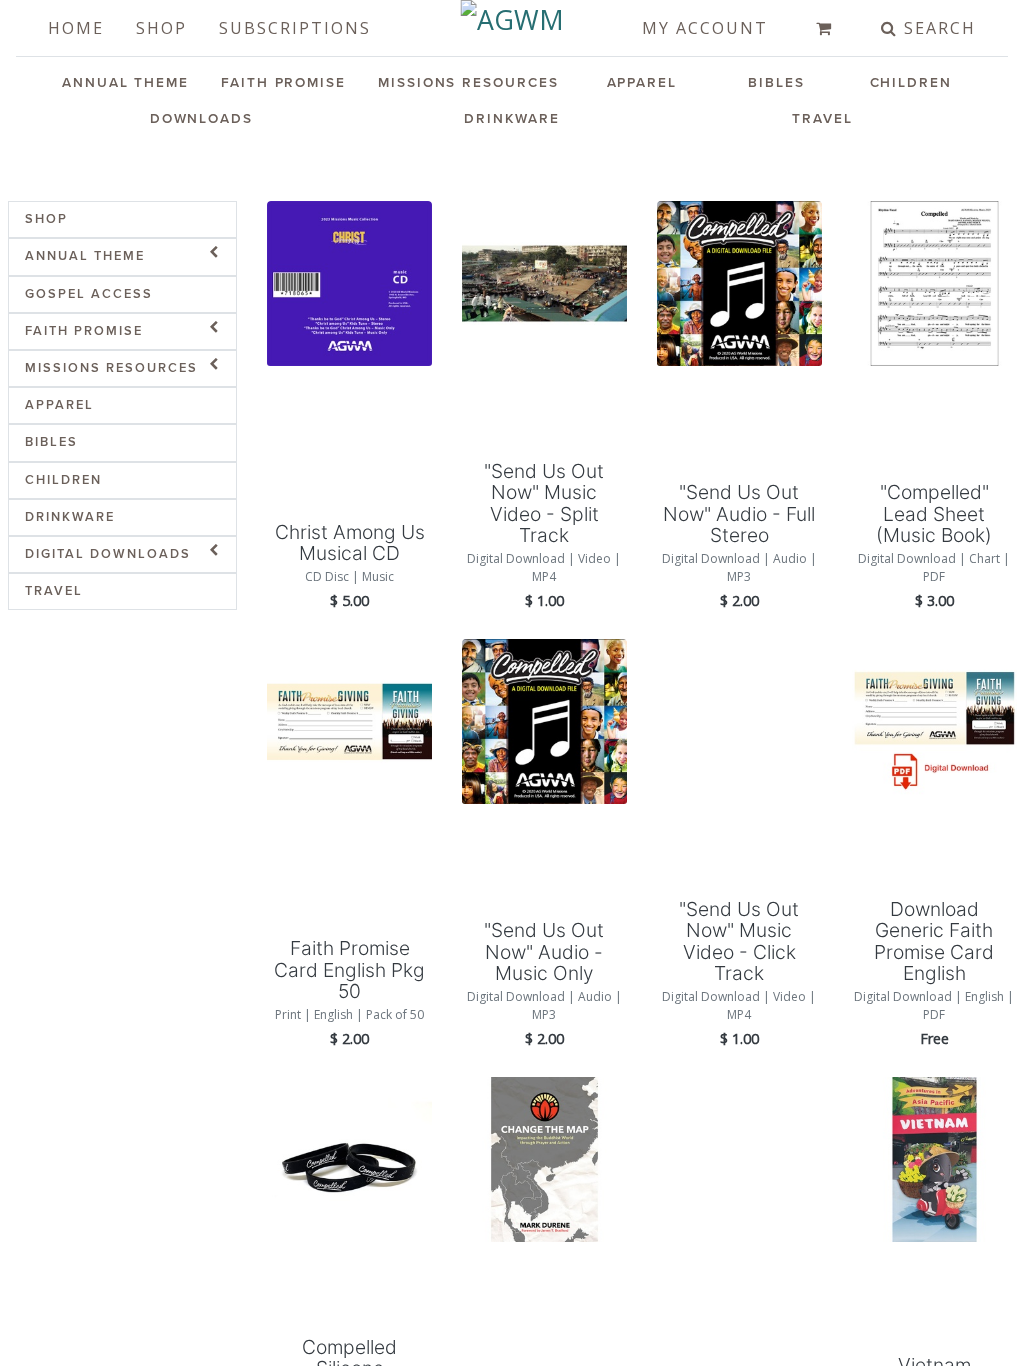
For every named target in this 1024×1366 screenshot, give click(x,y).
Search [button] (937, 28)
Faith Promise (283, 83)
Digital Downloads (108, 554)
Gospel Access (89, 294)
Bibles (776, 83)
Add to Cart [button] (350, 394)
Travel (822, 119)
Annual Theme (125, 83)
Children (911, 83)
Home (76, 28)
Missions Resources (468, 83)
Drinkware (511, 119)
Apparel (642, 83)
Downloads (201, 119)
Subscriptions (295, 28)
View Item (349, 324)
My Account (705, 28)
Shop (161, 28)
